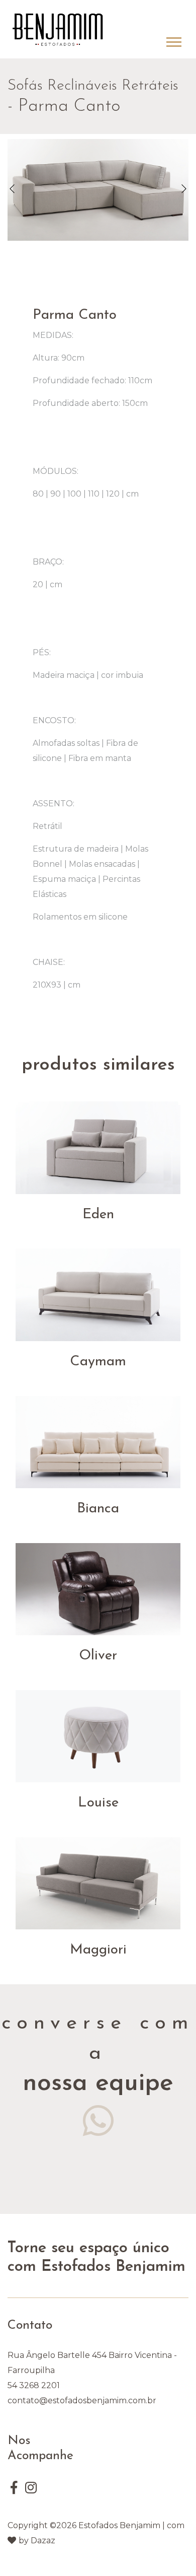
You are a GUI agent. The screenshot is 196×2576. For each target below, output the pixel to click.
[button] (173, 40)
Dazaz (43, 2540)
